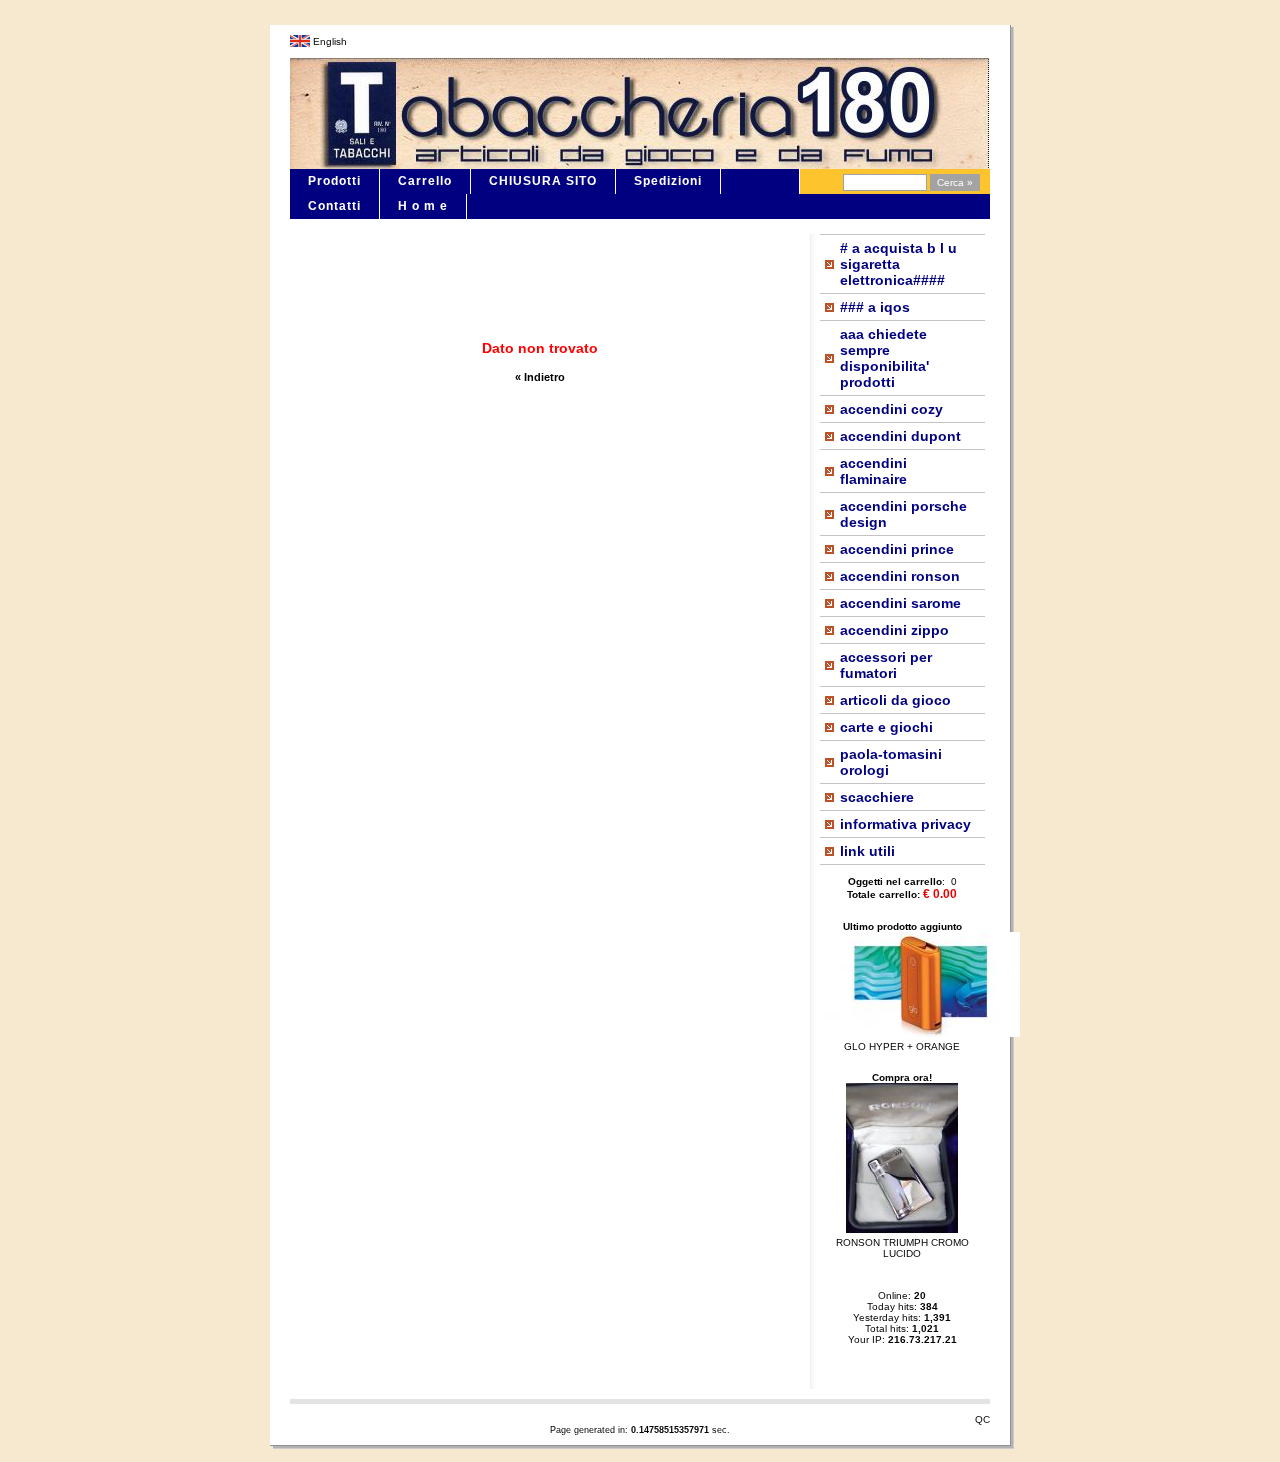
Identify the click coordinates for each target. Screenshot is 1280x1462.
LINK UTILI (867, 851)
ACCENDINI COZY (891, 409)
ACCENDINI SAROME (900, 603)
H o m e (423, 206)
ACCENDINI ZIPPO (894, 630)
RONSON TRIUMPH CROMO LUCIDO (902, 1248)
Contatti (334, 206)
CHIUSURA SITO (543, 181)
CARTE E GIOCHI (886, 727)
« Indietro (540, 377)
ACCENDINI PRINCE (897, 549)
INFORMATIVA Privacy (905, 824)
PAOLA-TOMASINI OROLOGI (891, 762)
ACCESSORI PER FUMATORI (886, 665)
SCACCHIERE (877, 797)
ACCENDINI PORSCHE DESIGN (903, 514)
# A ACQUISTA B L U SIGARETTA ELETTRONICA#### (898, 264)
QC (982, 1419)
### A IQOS (875, 307)
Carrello (425, 181)
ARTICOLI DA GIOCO (895, 700)
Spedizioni (668, 181)
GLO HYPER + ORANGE (902, 1046)
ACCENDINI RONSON (900, 576)
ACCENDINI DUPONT (900, 436)
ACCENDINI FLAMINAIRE (873, 471)
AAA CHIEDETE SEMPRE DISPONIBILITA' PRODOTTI (884, 358)
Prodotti (334, 181)
